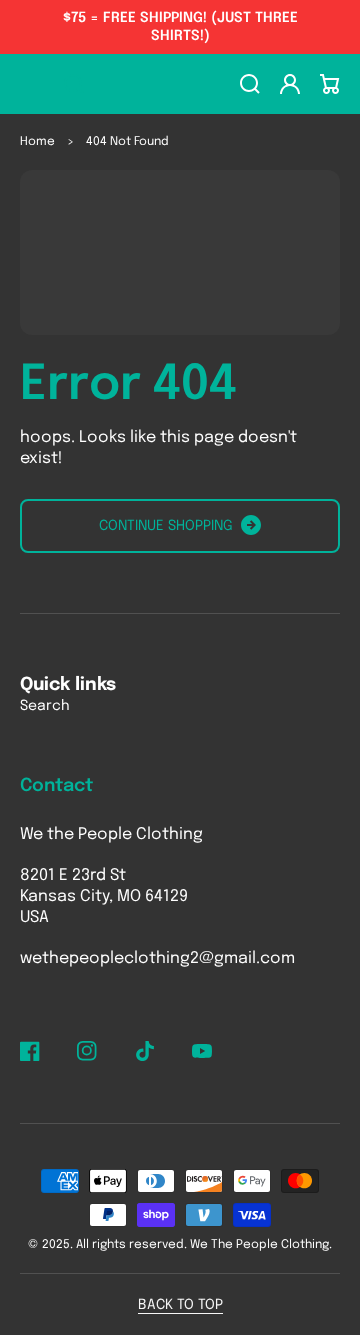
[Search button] (74, 84)
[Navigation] (30, 84)
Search (45, 706)
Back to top (180, 1305)
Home (37, 142)
